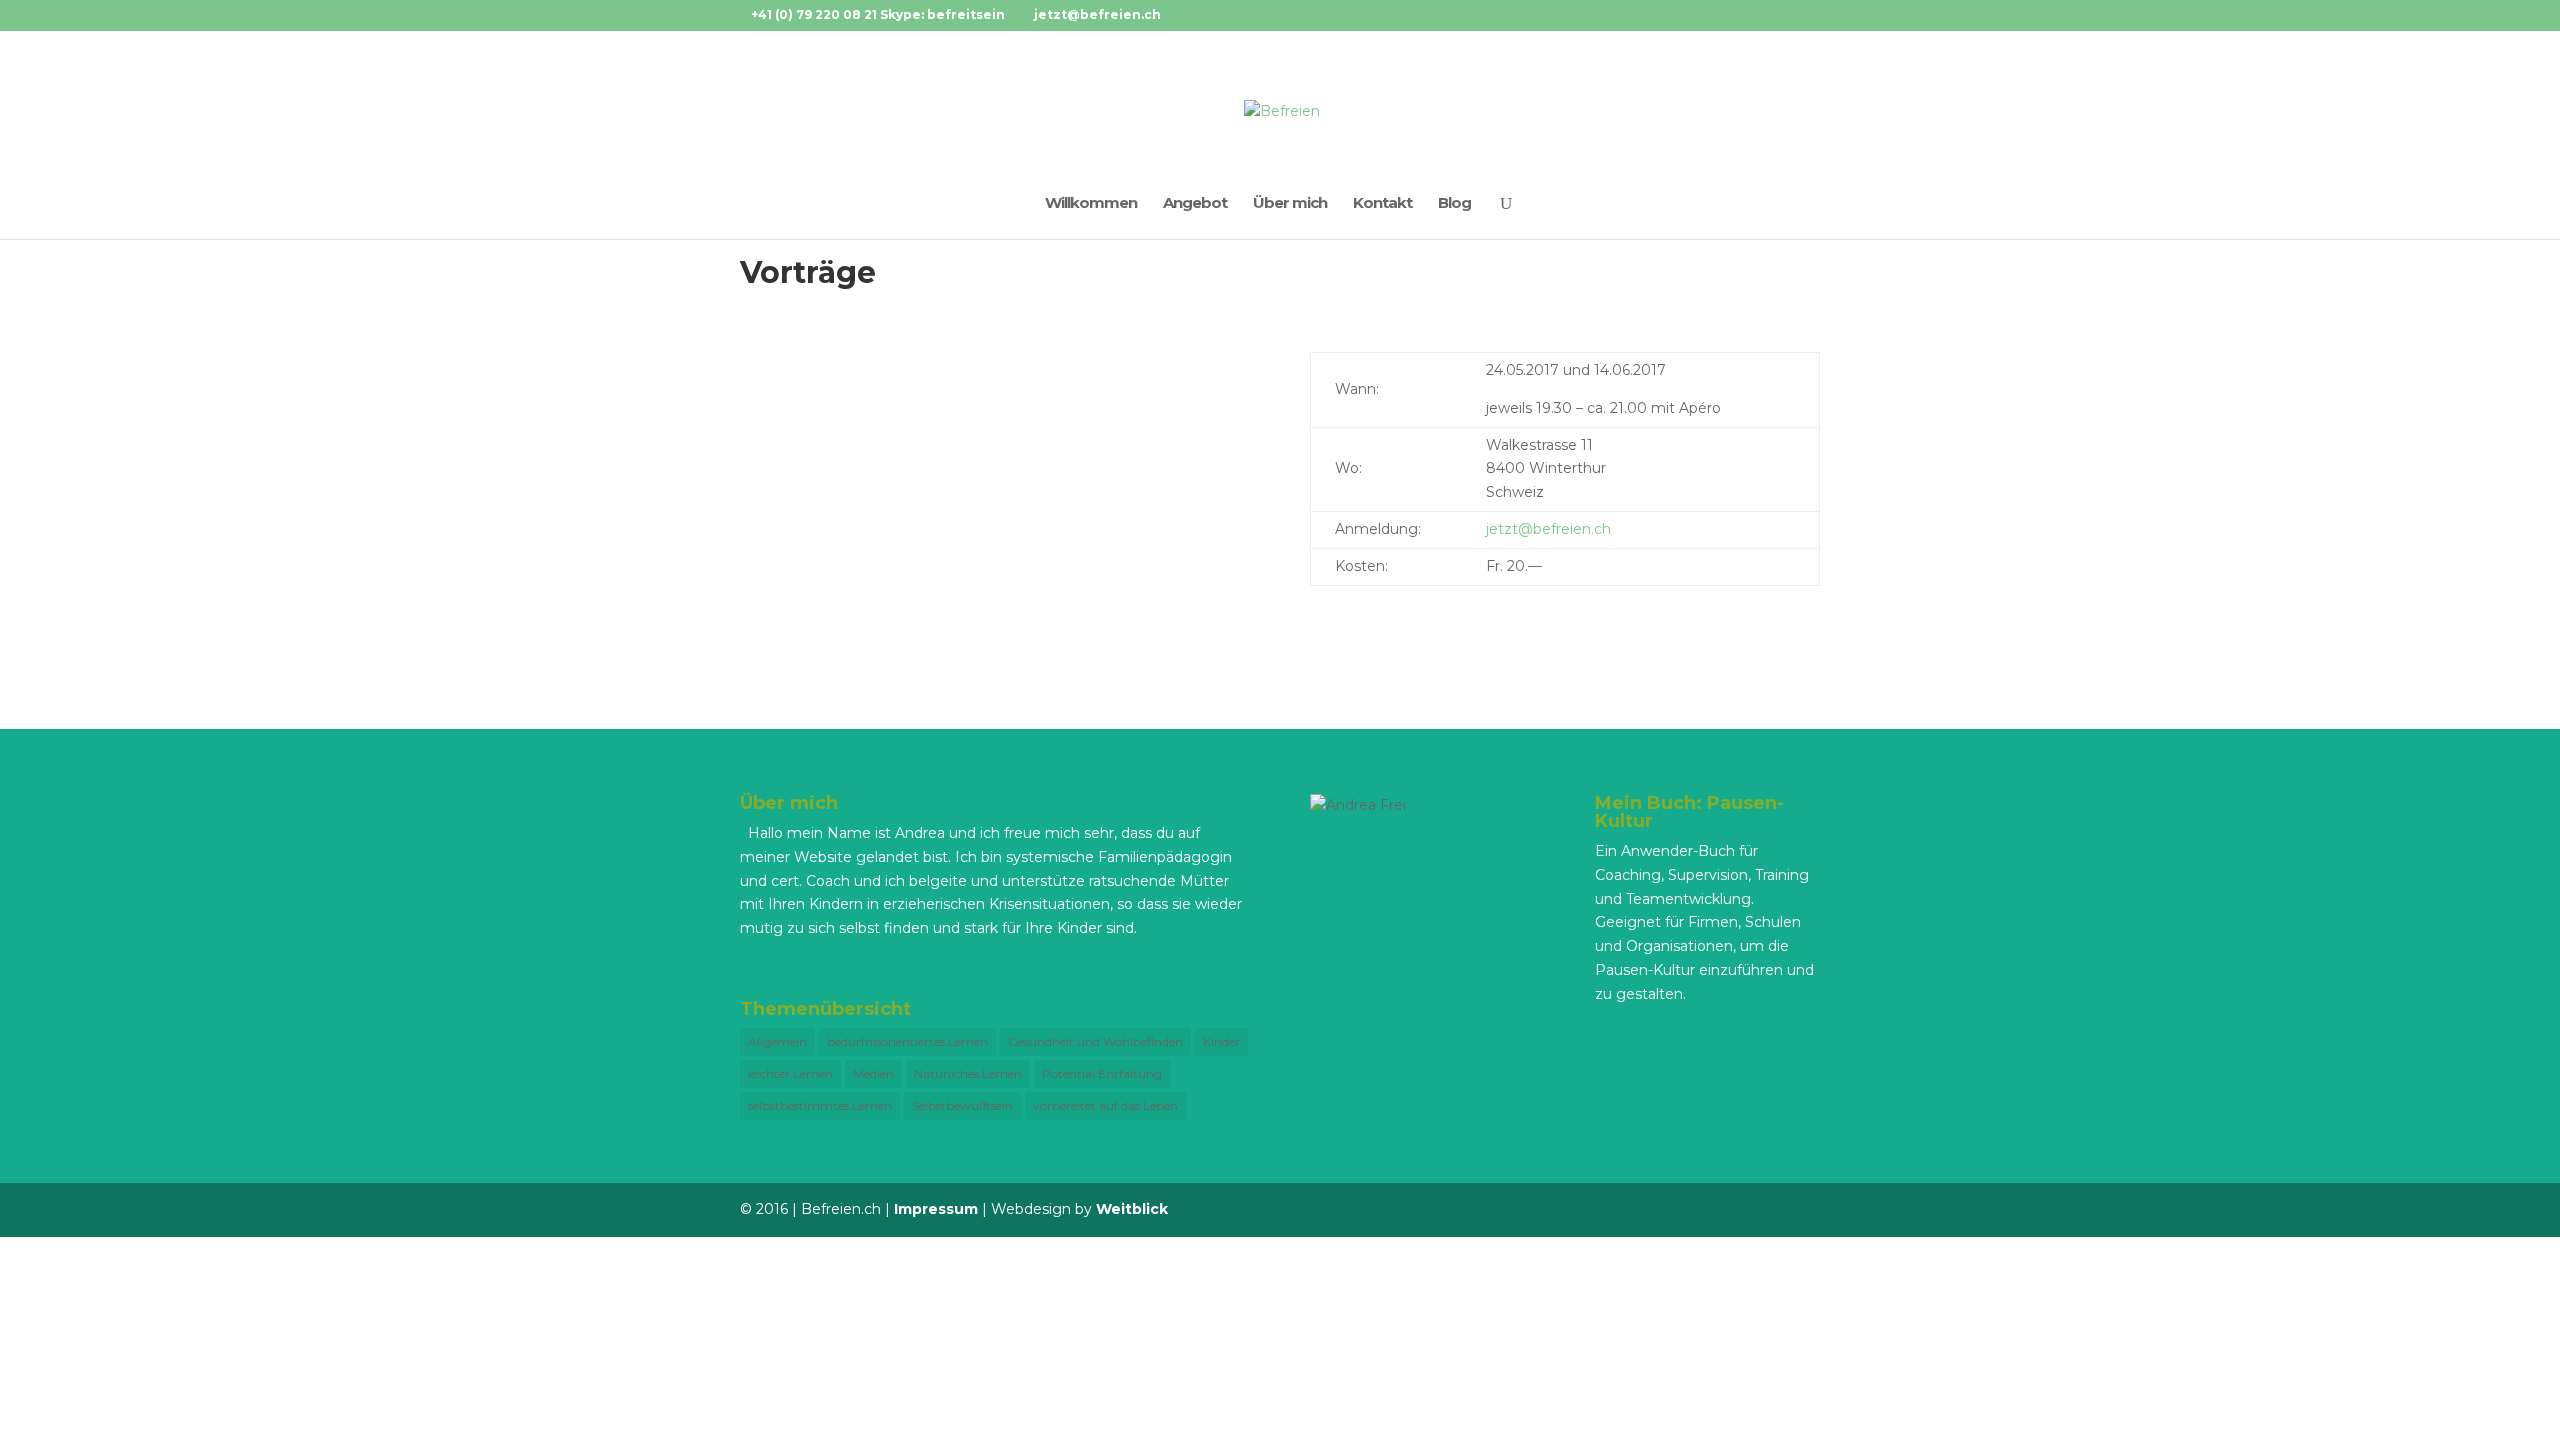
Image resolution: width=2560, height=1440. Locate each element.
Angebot (1195, 204)
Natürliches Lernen (968, 1073)
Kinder (1221, 1041)
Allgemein (777, 1041)
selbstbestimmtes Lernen (820, 1105)
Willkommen (1091, 204)
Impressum (936, 1209)
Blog (1454, 204)
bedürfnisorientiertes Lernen (907, 1041)
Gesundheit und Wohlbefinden (1095, 1041)
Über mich (1290, 204)
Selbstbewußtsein (962, 1105)
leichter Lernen (790, 1073)
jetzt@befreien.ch (1548, 529)
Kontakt (1382, 204)
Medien (873, 1073)
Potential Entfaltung (1102, 1073)
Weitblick (1132, 1209)
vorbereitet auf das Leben (1105, 1105)
